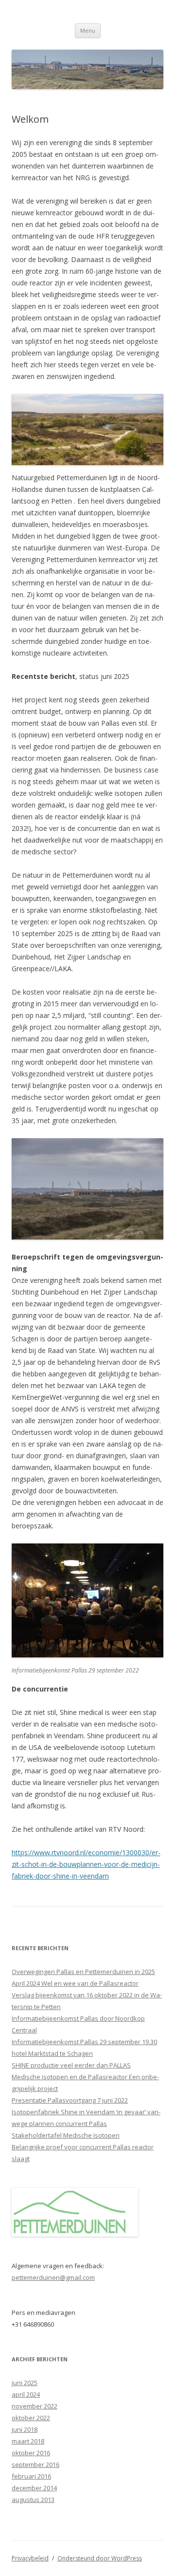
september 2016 (35, 2464)
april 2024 (26, 2394)
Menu (88, 30)
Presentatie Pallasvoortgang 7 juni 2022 (70, 2100)
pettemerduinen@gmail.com (53, 2277)
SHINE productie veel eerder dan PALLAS (71, 2065)
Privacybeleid (30, 2558)
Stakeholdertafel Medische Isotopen (66, 2135)
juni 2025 (25, 2383)
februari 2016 (31, 2476)
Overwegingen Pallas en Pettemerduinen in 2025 (83, 1972)
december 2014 (34, 2488)
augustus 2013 (33, 2500)
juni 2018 (25, 2429)
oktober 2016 (31, 2453)
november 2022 (35, 2406)
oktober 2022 (31, 2418)
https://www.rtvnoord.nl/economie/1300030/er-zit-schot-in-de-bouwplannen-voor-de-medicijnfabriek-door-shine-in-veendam (86, 1864)
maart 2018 (28, 2441)
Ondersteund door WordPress (100, 2558)
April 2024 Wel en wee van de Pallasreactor (75, 1983)
